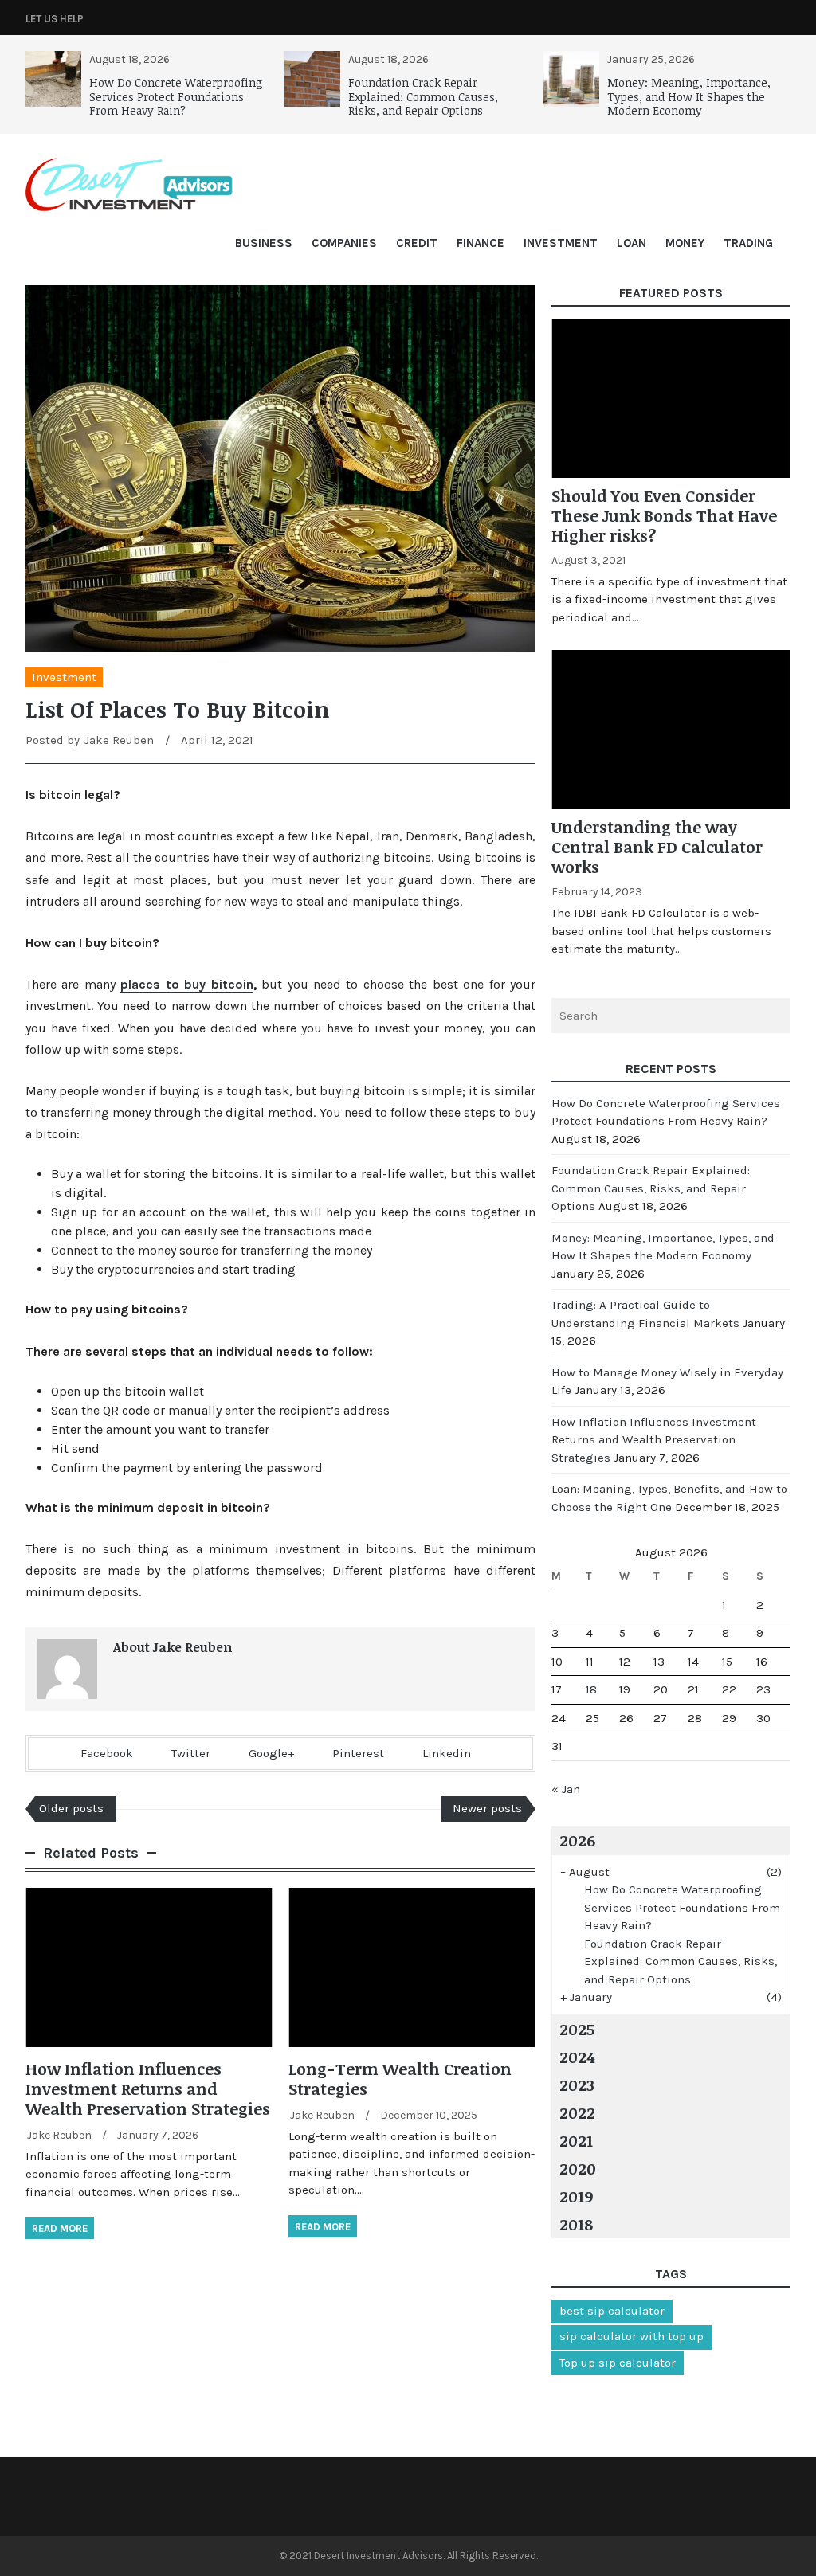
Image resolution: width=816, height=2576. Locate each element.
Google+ (271, 1753)
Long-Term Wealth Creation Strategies (400, 2079)
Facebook (107, 1753)
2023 (577, 2085)
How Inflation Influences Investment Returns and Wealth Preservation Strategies (148, 2089)
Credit (417, 243)
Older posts (71, 1808)
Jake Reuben (119, 740)
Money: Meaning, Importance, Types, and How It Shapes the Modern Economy (689, 96)
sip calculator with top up (632, 2336)
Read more (60, 2228)
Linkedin (447, 1753)
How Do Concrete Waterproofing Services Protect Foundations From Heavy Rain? (176, 96)
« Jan (566, 1789)
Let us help (55, 19)
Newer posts (487, 1808)
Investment (561, 243)
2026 (577, 1840)
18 (591, 1689)
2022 (577, 2112)
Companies (344, 243)
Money (685, 243)
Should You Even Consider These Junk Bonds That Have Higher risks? (664, 515)
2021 (576, 2140)
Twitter (191, 1753)
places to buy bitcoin (186, 984)
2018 (576, 2224)
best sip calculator (612, 2311)
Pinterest (358, 1753)
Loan (632, 243)
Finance (481, 243)
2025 (577, 2029)
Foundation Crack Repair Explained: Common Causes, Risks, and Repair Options (423, 96)
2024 (577, 2057)
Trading (748, 243)
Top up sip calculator (618, 2363)
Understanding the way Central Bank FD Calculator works (657, 847)
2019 (576, 2196)
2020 (578, 2168)
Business (264, 243)
